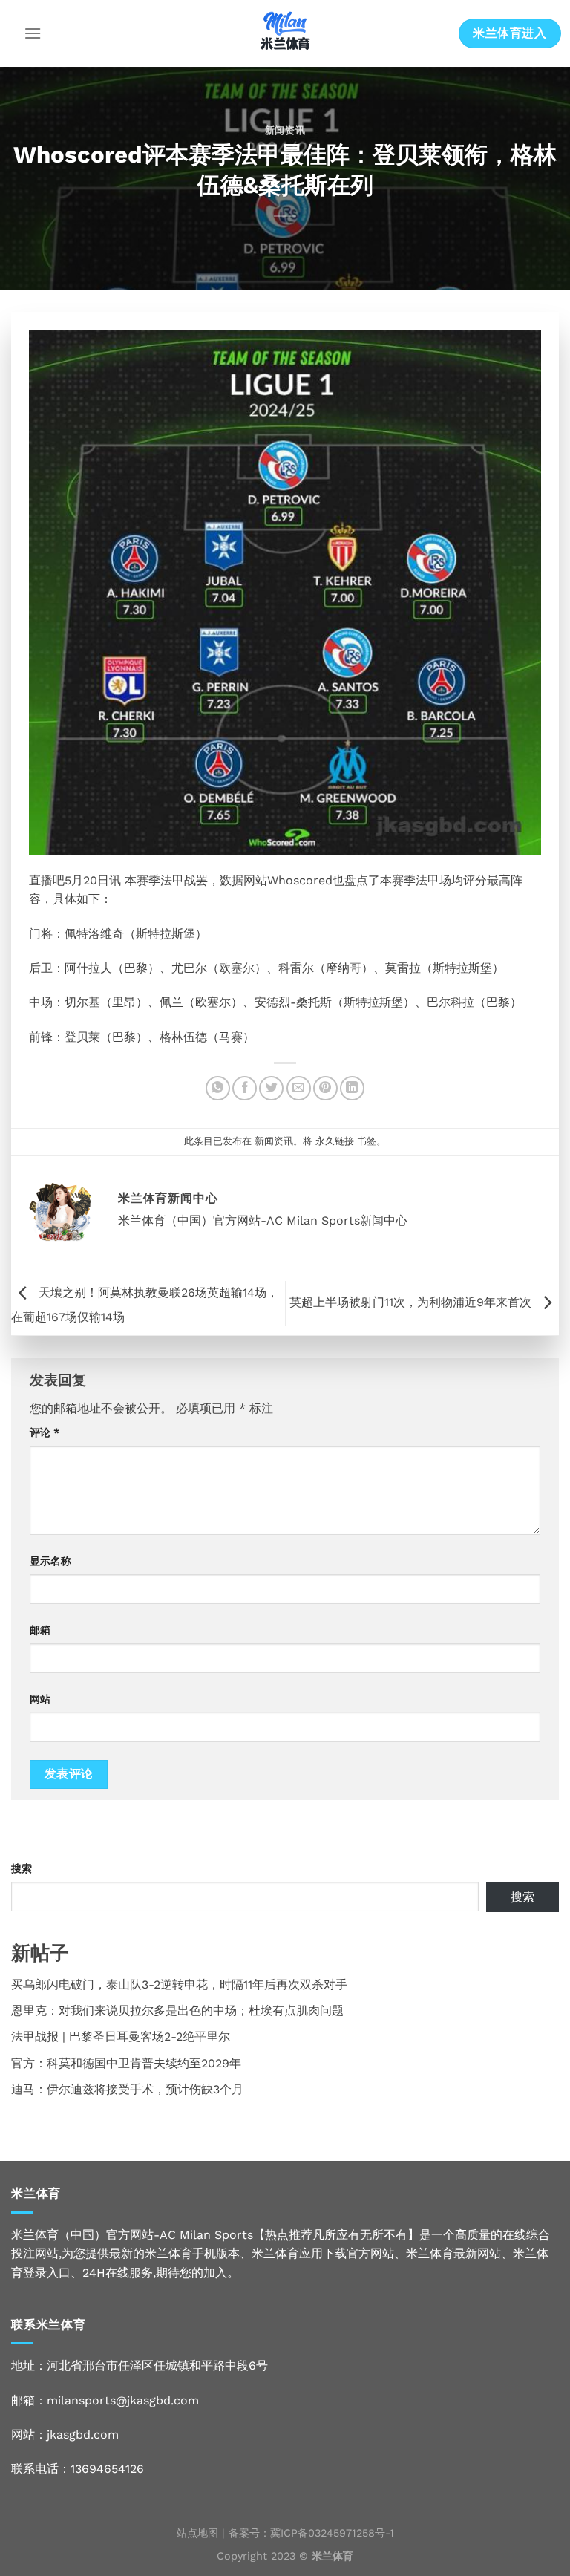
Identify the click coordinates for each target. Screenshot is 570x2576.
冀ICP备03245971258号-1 (332, 2533)
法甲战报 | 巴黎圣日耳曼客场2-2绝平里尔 (121, 2037)
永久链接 (335, 1141)
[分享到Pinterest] (325, 1088)
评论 (45, 1432)
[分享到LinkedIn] (352, 1088)
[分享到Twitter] (271, 1088)
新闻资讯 (285, 130)
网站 (40, 1699)
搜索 (22, 1868)
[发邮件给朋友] (299, 1088)
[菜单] (33, 33)
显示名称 (50, 1561)
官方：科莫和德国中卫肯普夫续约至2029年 (126, 2063)
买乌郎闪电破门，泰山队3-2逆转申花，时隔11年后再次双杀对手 (179, 1985)
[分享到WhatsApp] (218, 1088)
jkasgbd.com (83, 2435)
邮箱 (40, 1630)
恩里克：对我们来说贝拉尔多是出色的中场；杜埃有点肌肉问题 (177, 2011)
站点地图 (197, 2533)
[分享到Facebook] (245, 1088)
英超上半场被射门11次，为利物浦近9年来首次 (412, 1302)
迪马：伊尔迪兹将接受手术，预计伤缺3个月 (127, 2089)
